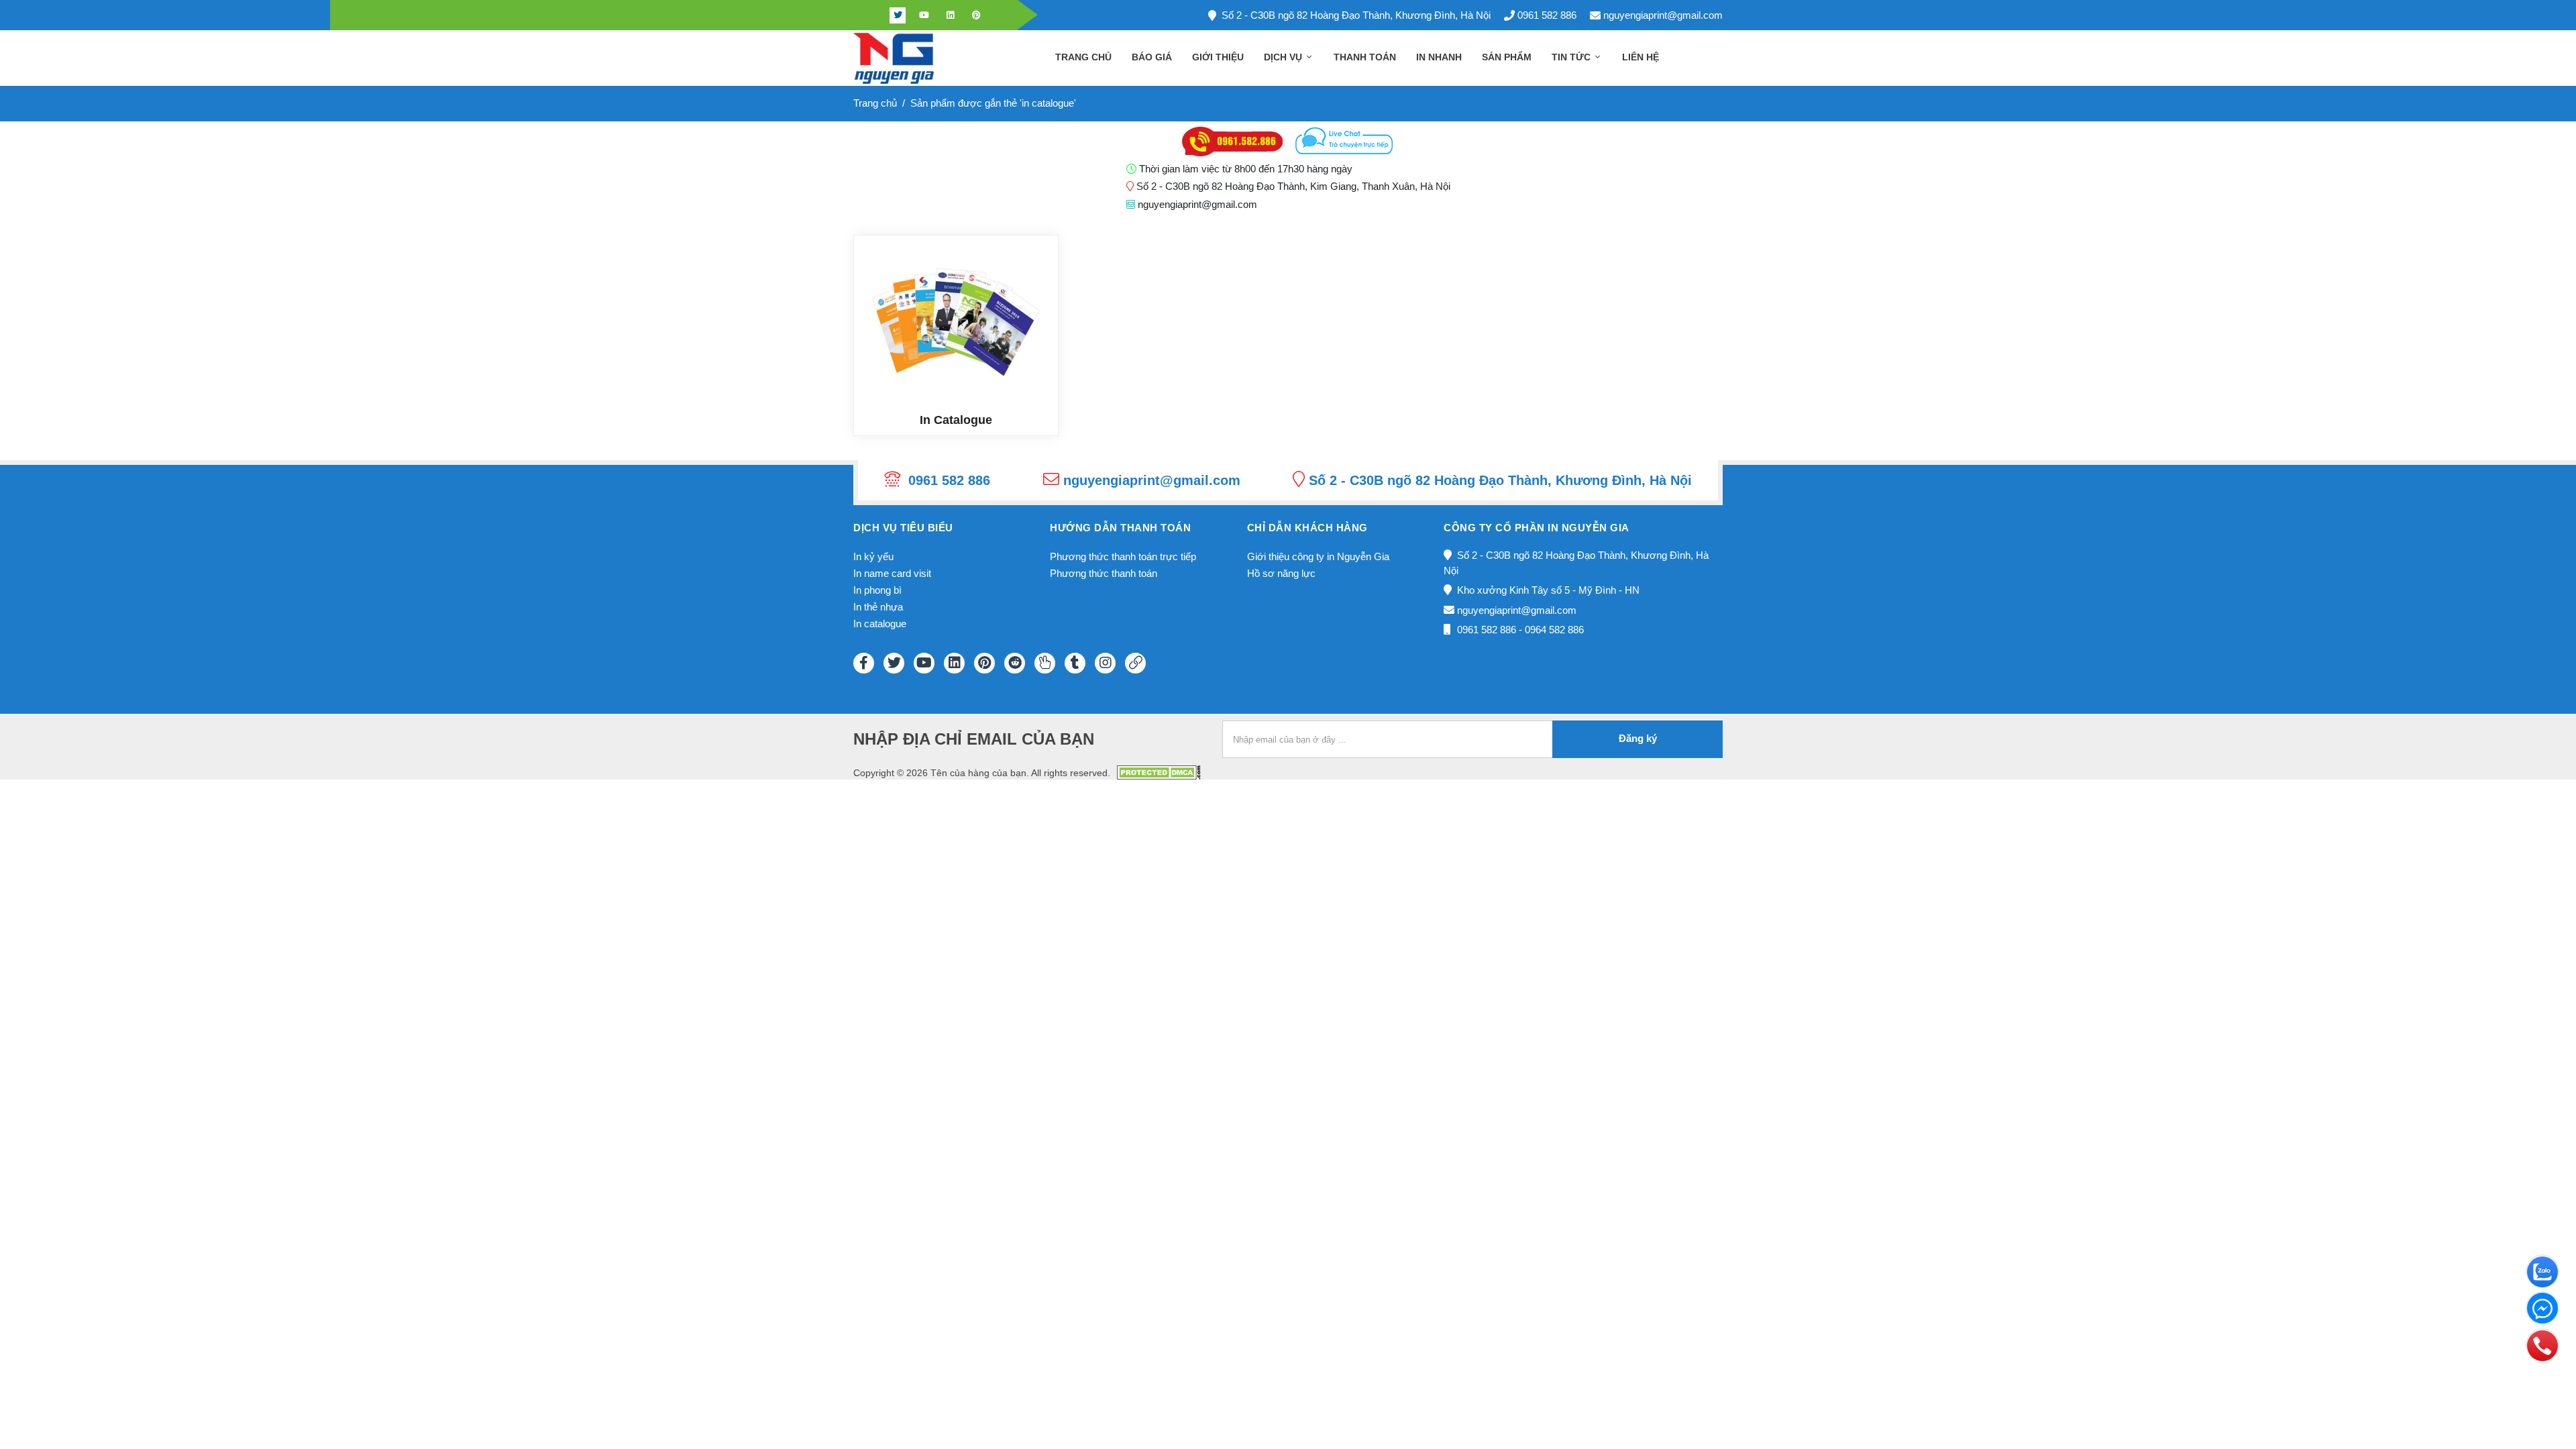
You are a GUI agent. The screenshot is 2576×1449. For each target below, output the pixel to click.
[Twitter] (898, 15)
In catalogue (880, 624)
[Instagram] (1105, 663)
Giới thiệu (1218, 57)
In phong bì (877, 590)
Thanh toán (1365, 57)
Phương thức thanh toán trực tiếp (1123, 556)
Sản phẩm (1507, 57)
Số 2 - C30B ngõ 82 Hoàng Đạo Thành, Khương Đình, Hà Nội (1356, 15)
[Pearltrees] (1045, 663)
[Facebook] (871, 15)
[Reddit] (1015, 663)
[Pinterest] (976, 15)
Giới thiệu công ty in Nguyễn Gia (1318, 556)
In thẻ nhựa (878, 607)
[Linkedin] (950, 15)
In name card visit (892, 573)
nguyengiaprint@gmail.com (1663, 15)
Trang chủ (1083, 57)
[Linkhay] (1135, 663)
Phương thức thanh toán (1104, 573)
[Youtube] (924, 15)
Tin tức (1572, 57)
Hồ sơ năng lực (1281, 573)
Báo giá (1152, 57)
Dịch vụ (1284, 57)
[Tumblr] (1075, 663)
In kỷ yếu (873, 556)
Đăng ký (1638, 738)
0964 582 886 (1554, 630)
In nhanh (1439, 57)
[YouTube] (924, 663)
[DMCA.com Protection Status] (1159, 772)
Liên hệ (1641, 57)
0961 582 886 (1547, 15)
